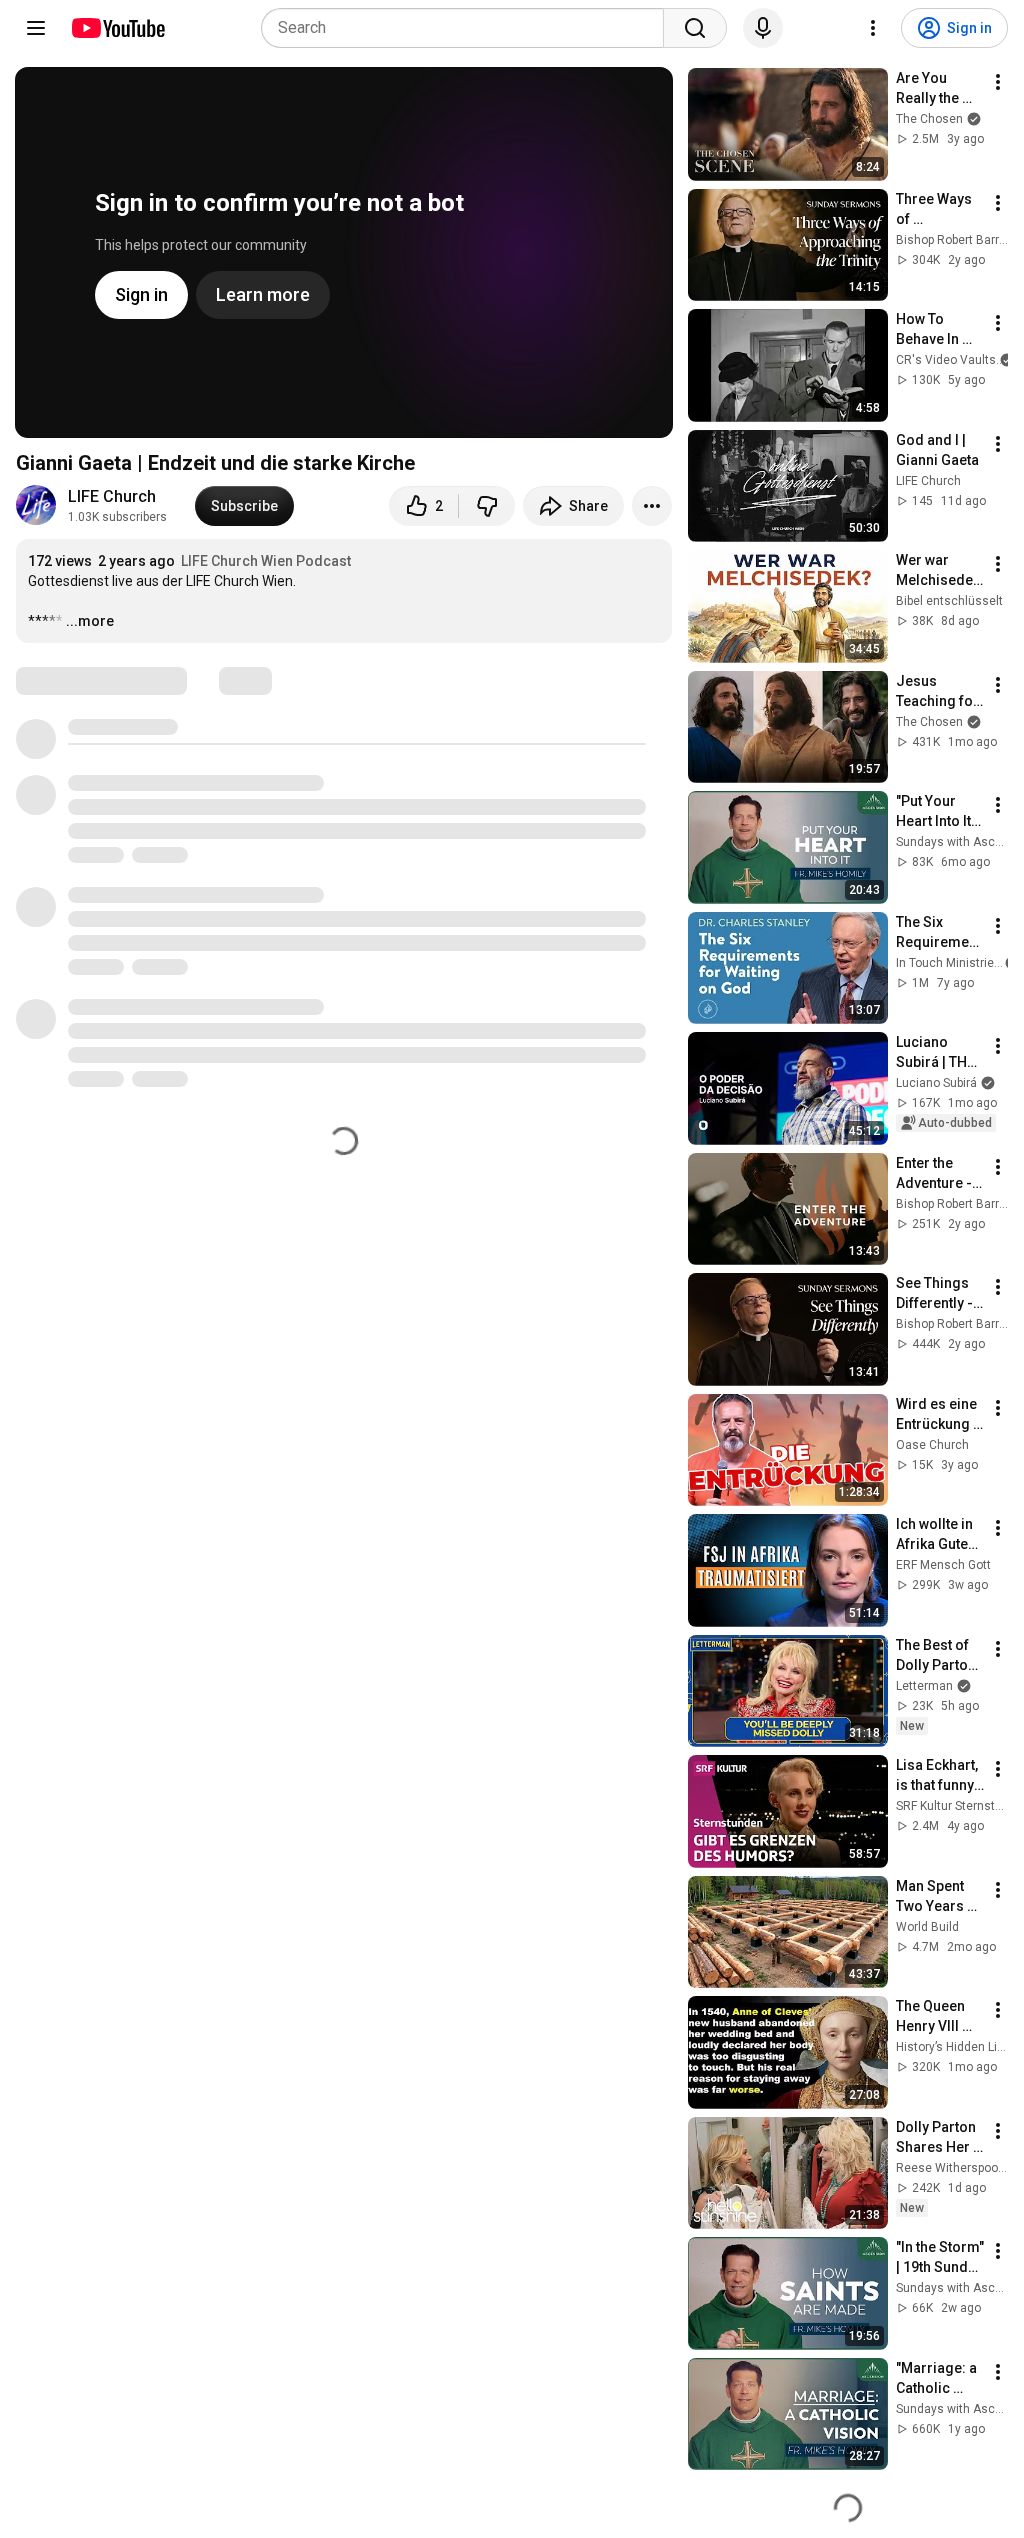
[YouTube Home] (117, 28)
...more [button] (90, 621)
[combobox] (468, 28)
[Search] (695, 28)
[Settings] (873, 28)
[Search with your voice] (763, 28)
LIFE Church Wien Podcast (266, 561)
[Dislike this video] (487, 506)
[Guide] (36, 28)
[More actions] (652, 506)
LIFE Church (112, 496)
